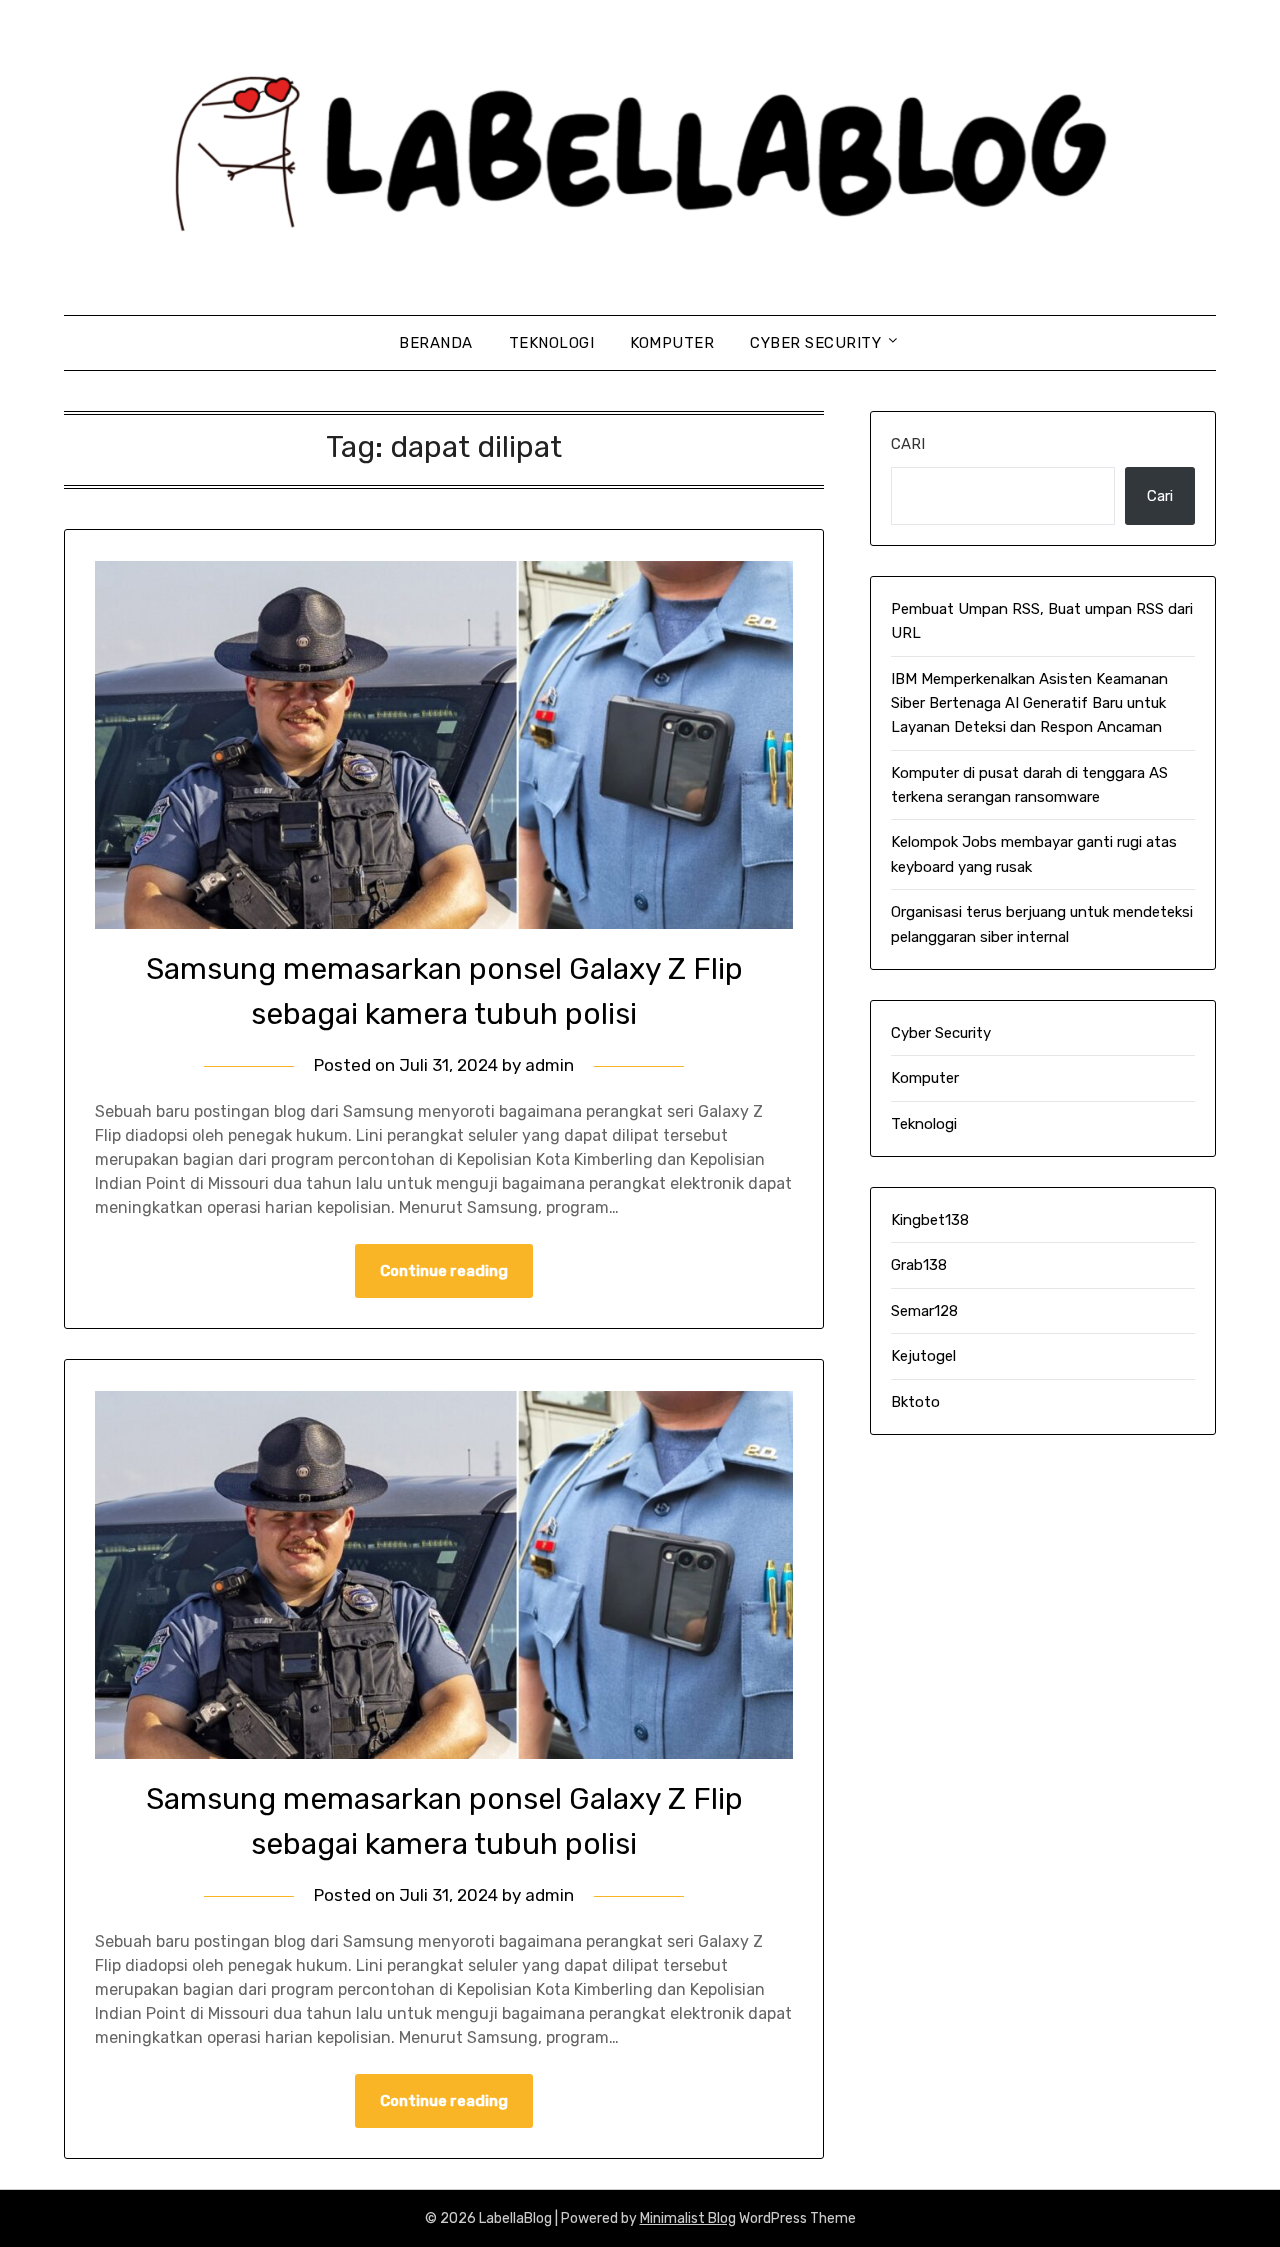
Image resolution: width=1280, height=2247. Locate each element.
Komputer (672, 343)
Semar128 (924, 1311)
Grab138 (919, 1265)
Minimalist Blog (688, 2218)
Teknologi (552, 343)
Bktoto (915, 1402)
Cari (908, 444)
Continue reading (444, 1271)
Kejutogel (923, 1356)
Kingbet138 (930, 1220)
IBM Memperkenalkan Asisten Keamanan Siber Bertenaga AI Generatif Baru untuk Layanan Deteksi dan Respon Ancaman (1029, 703)
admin (549, 1065)
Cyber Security (815, 343)
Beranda (436, 343)
